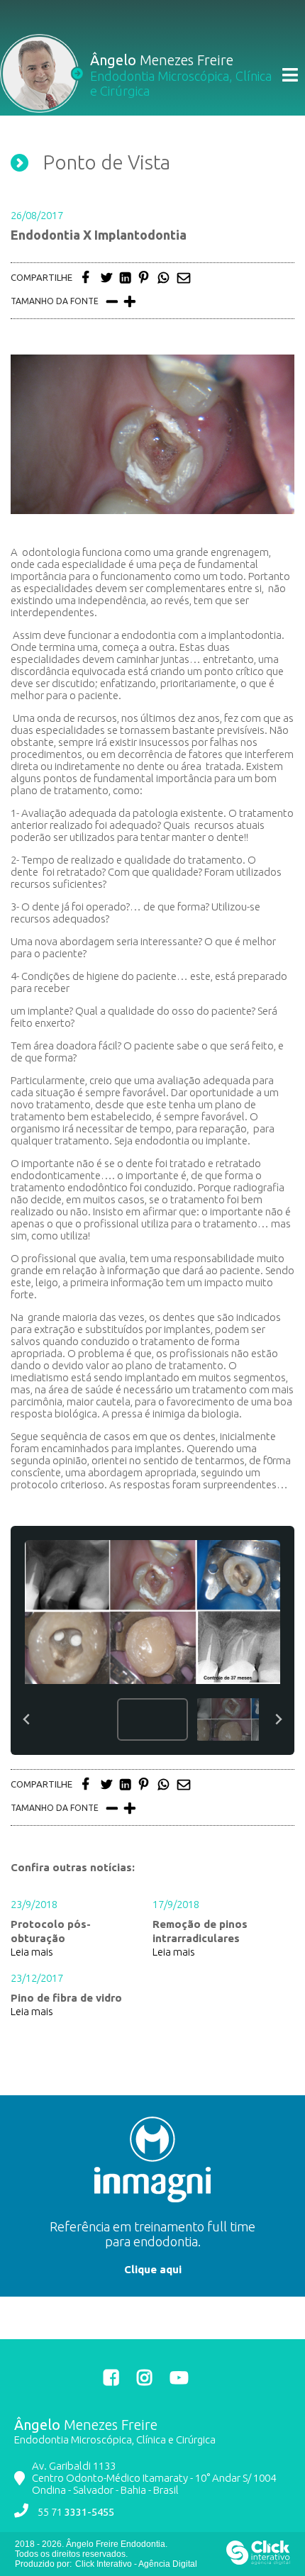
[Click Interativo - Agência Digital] (258, 2562)
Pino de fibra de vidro (66, 1998)
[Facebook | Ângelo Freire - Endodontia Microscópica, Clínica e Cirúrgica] (113, 2377)
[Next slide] (278, 1720)
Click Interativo (136, 2564)
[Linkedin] (128, 278)
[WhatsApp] (166, 278)
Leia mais (32, 1952)
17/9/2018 (176, 1904)
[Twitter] (109, 278)
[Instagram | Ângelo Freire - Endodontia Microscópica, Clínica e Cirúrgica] (146, 2377)
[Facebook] (89, 278)
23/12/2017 (37, 1978)
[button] (74, 1719)
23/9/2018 (34, 1904)
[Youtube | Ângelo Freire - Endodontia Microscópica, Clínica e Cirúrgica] (179, 2377)
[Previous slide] (27, 1720)
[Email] (185, 278)
